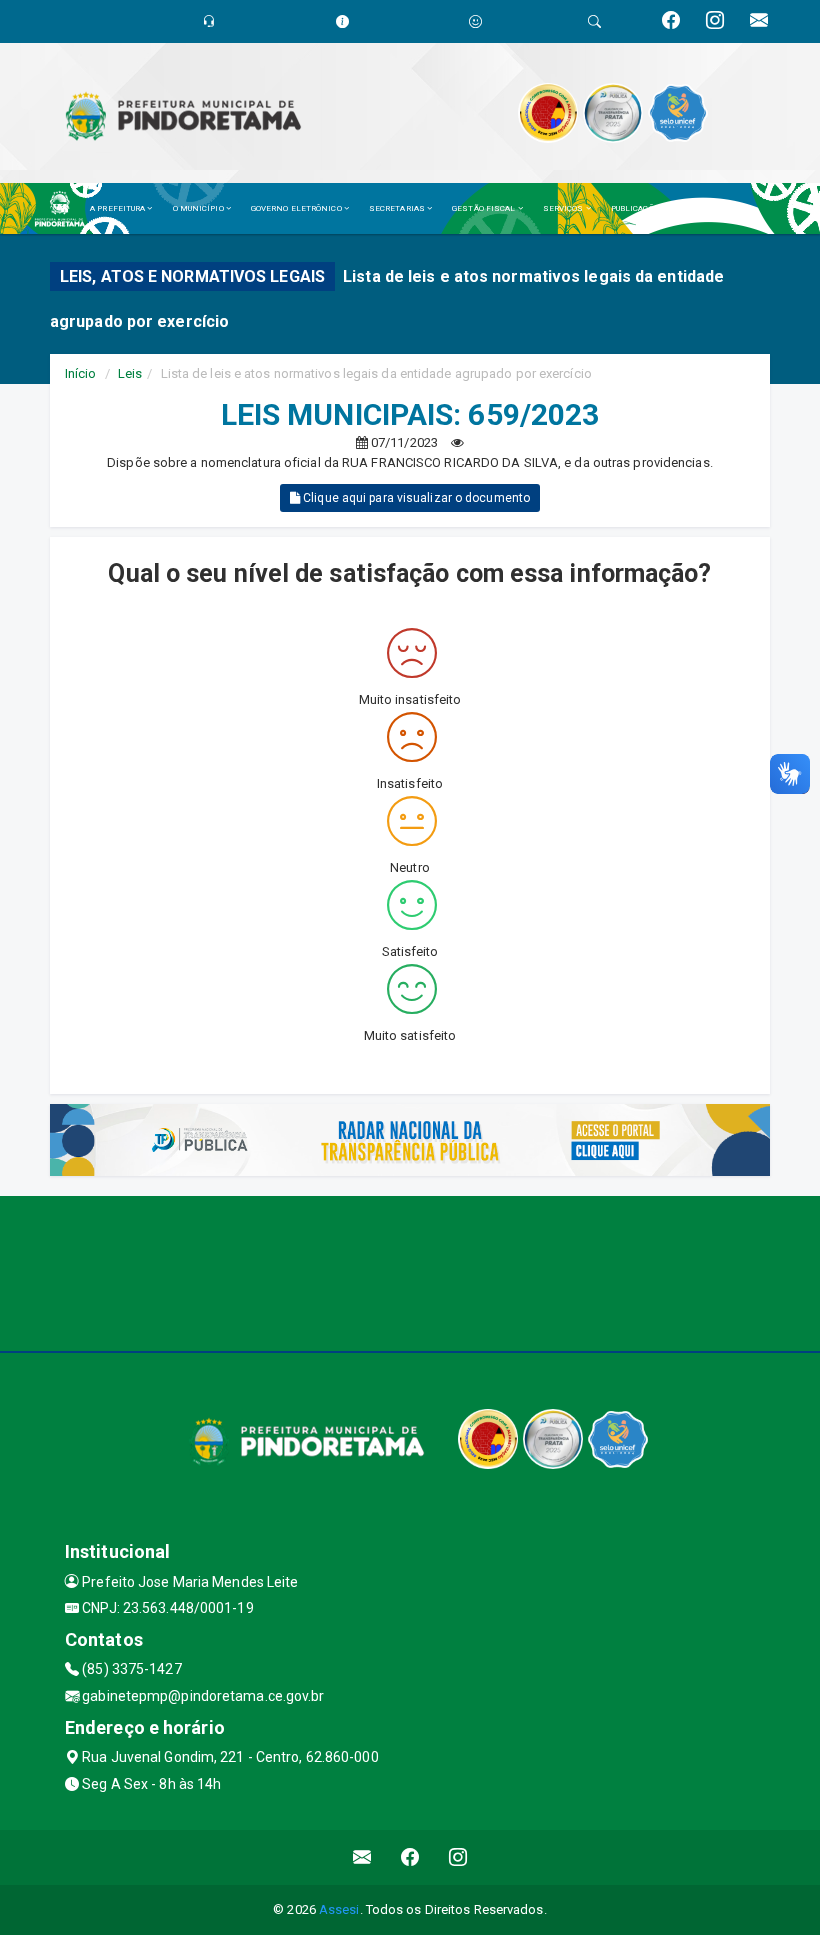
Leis (130, 373)
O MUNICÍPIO (199, 208)
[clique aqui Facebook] (410, 1857)
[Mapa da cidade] (410, 1271)
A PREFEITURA (118, 208)
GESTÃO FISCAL (484, 208)
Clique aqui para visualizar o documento (415, 498)
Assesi (339, 1909)
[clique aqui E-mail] (362, 1857)
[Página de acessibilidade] (475, 21)
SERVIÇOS (564, 208)
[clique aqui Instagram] (458, 1857)
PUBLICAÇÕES (639, 208)
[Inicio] (65, 208)
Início (81, 373)
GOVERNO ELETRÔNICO (297, 208)
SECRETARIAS (398, 208)
